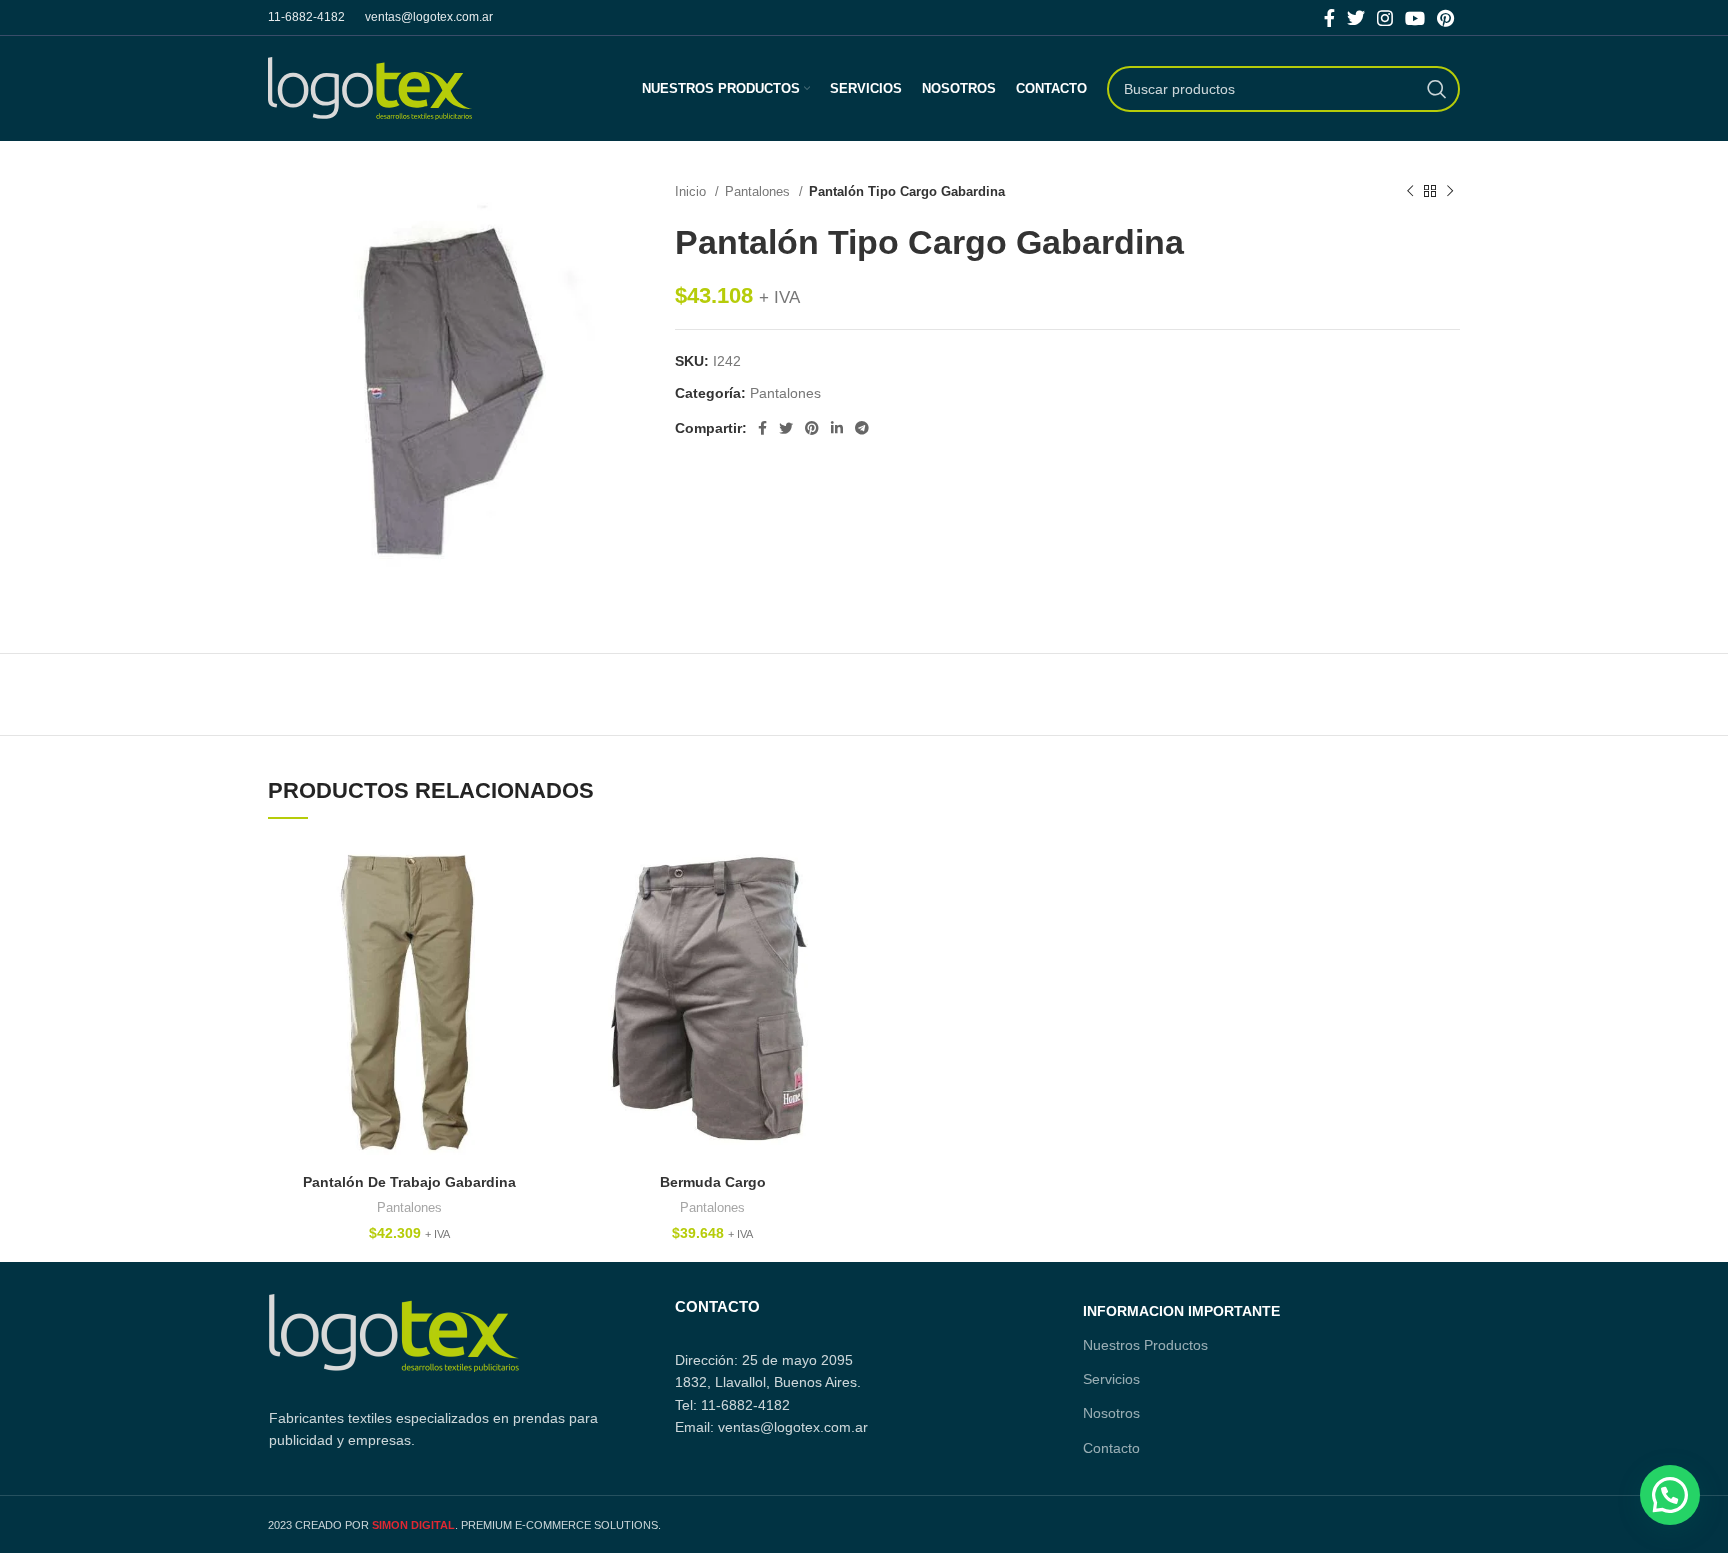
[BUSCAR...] (1437, 89)
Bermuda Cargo (713, 1182)
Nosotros (1111, 1413)
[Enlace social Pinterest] (1445, 18)
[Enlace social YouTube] (1415, 18)
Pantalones (759, 191)
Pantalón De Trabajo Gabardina (409, 1182)
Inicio (692, 191)
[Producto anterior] (1410, 192)
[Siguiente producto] (1450, 192)
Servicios (1111, 1379)
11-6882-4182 (306, 17)
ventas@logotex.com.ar (429, 17)
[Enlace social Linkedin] (837, 428)
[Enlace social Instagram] (1385, 18)
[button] (1670, 1495)
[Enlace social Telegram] (862, 428)
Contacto (1111, 1448)
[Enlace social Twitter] (1356, 18)
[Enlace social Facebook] (1329, 18)
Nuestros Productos (1145, 1345)
